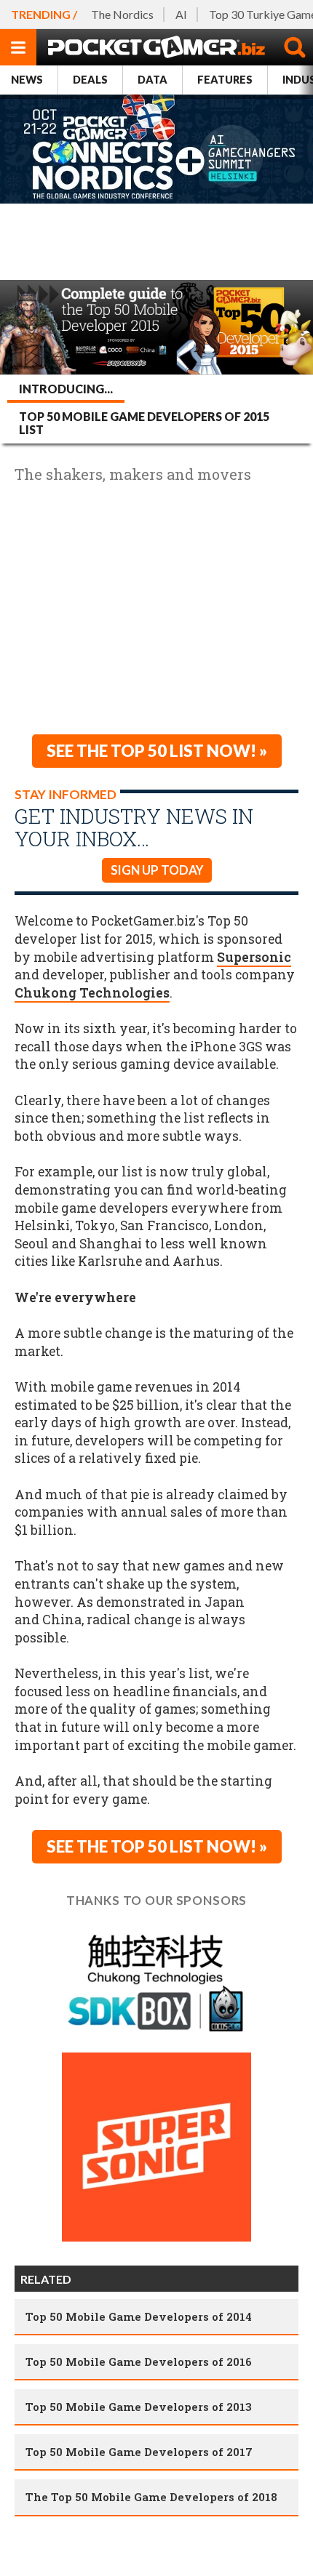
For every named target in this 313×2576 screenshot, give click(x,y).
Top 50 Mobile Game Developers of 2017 (139, 2452)
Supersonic (254, 957)
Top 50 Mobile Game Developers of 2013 (139, 2407)
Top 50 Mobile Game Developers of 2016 (139, 2362)
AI (181, 14)
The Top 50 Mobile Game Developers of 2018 (151, 2497)
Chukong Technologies (92, 993)
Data (152, 80)
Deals (90, 80)
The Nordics (122, 14)
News (27, 80)
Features (225, 80)
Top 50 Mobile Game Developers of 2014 (139, 2316)
